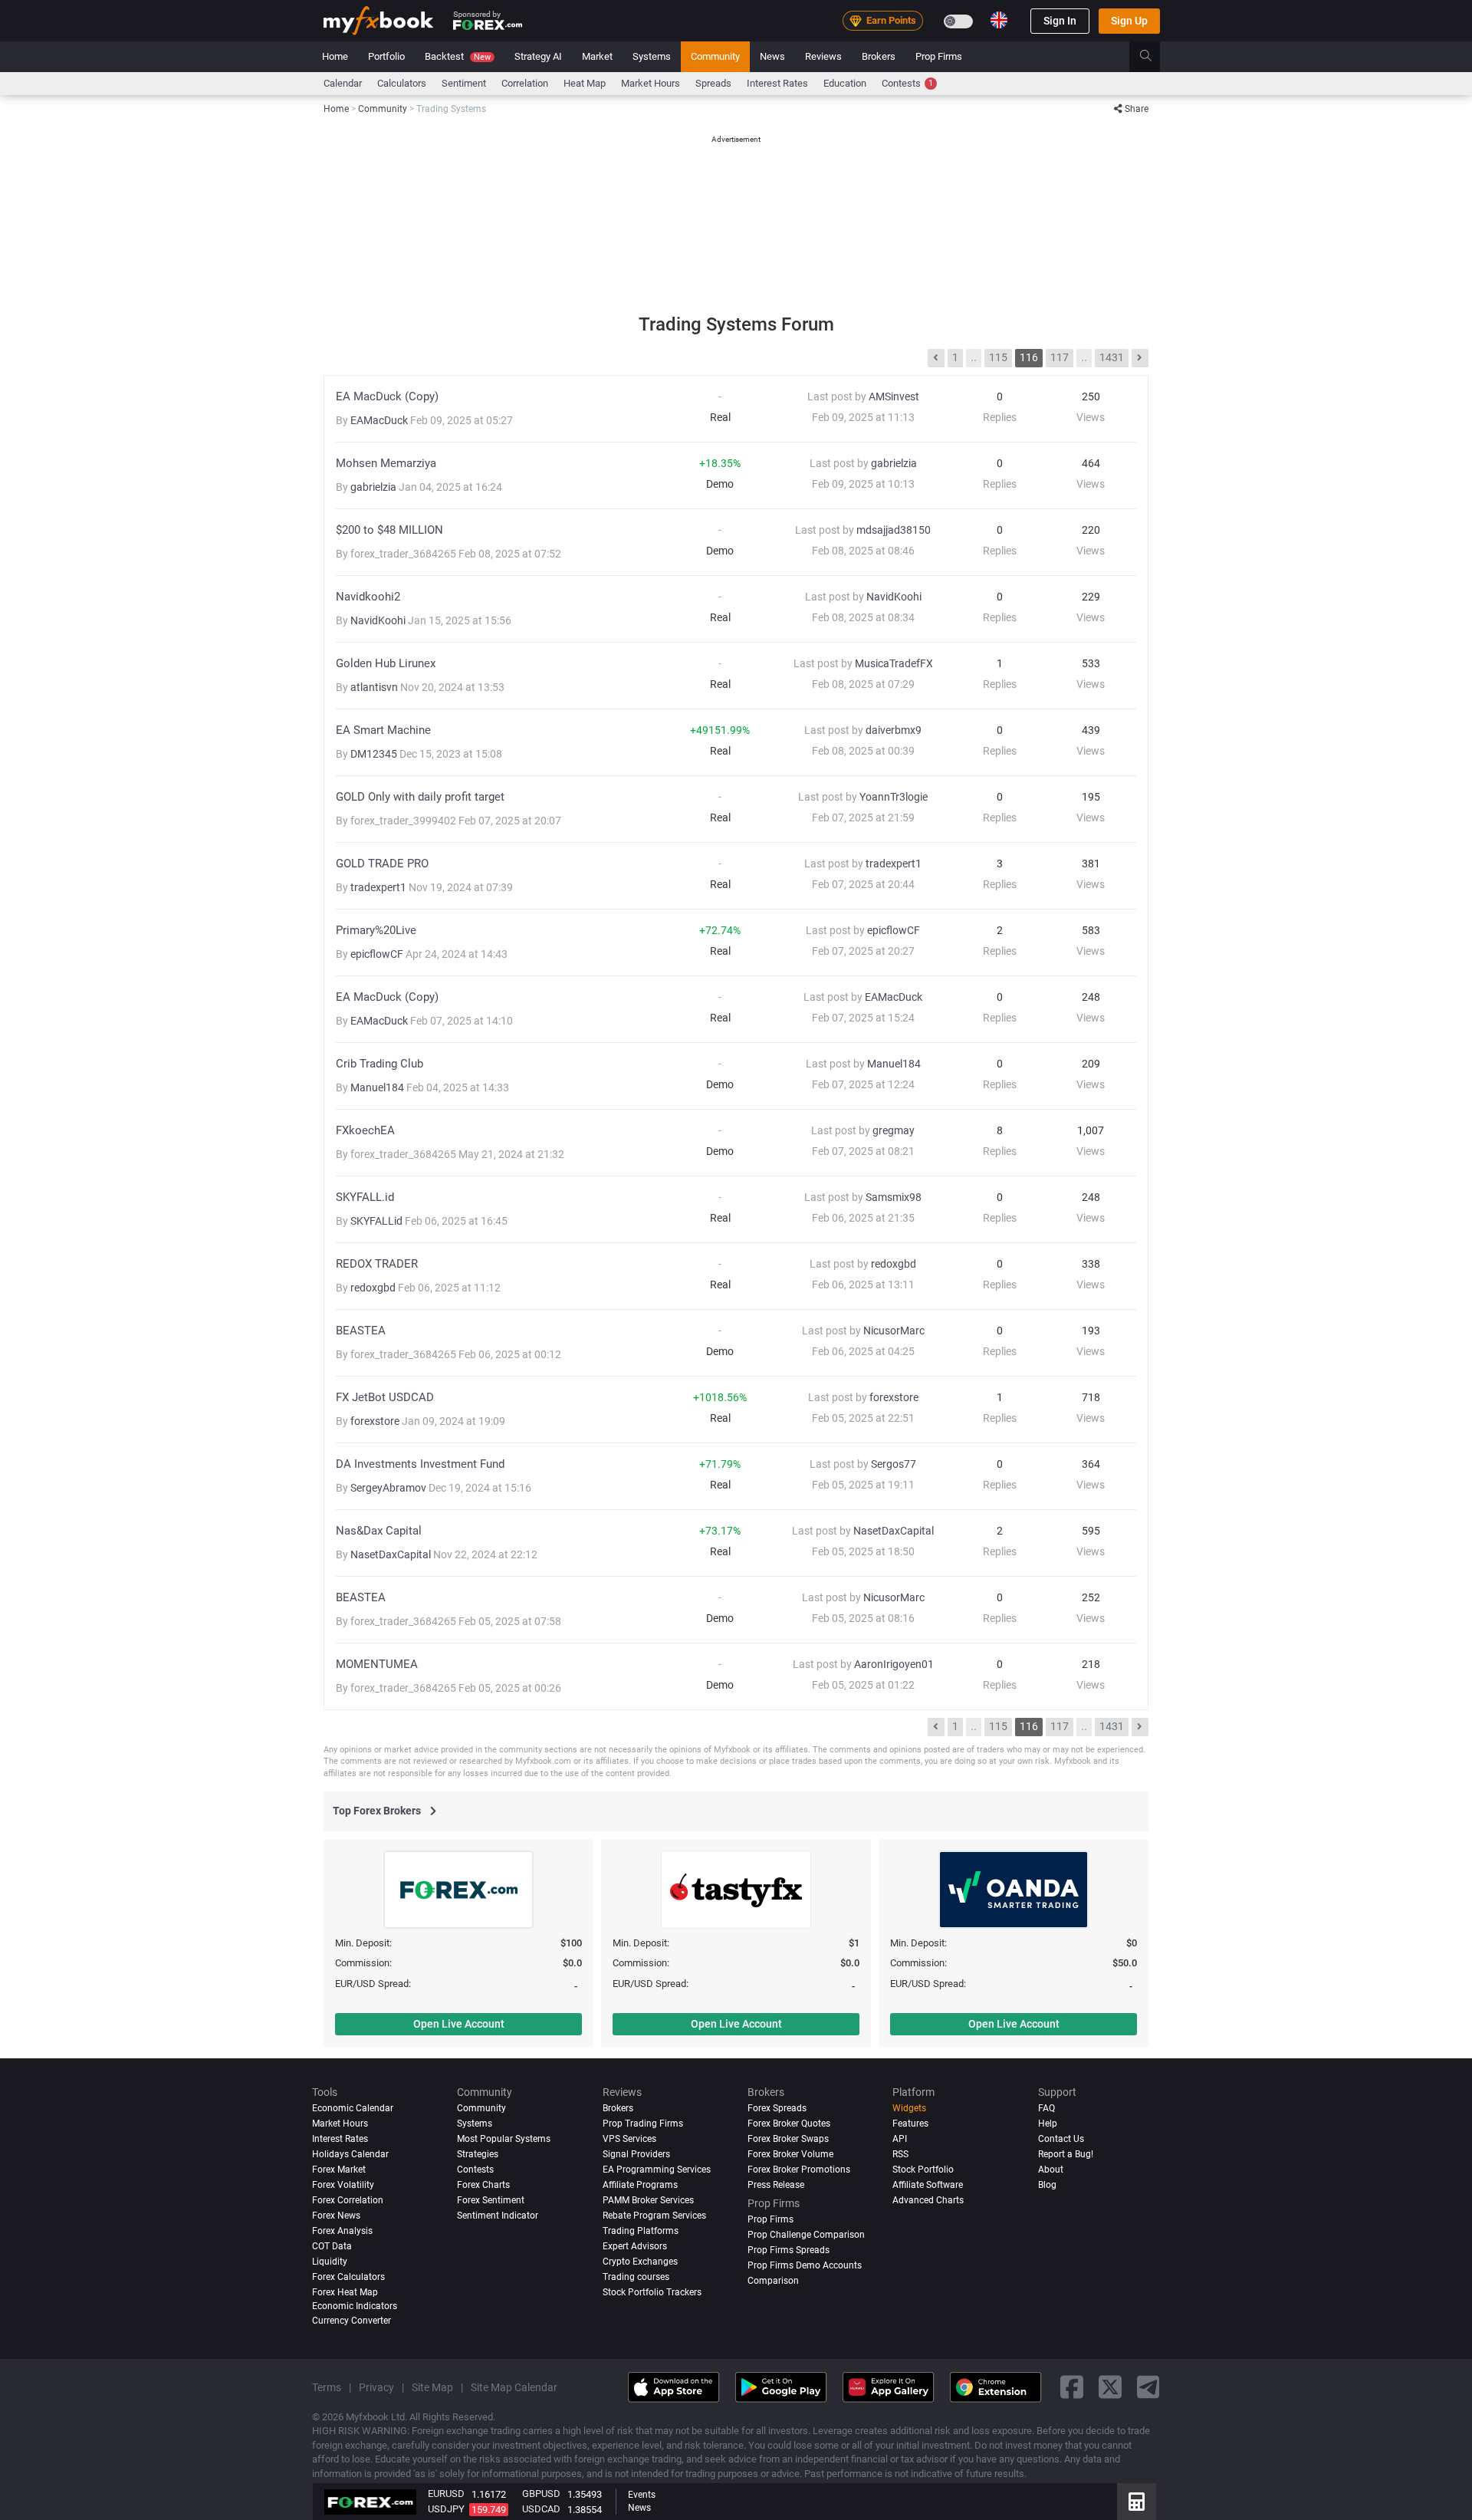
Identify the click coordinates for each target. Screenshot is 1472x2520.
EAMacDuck (380, 420)
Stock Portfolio (923, 2170)
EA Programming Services (657, 2170)
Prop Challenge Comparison (806, 2235)
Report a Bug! (1066, 2154)
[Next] (1140, 358)
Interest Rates (777, 83)
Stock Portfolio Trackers (652, 2292)
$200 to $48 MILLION (389, 530)
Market (597, 56)
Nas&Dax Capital (379, 1531)
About (1051, 2170)
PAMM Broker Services (648, 2200)
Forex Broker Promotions (799, 2170)
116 (1029, 357)
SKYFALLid (378, 1221)
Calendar (343, 83)
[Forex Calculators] (1137, 2502)
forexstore (376, 1421)
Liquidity (330, 2262)
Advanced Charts (928, 2200)
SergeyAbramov (389, 1488)
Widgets (909, 2108)
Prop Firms (939, 56)
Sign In (1060, 21)
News (772, 56)
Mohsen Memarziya (386, 464)
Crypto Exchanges (640, 2262)
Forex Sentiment (491, 2200)
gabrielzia (375, 487)
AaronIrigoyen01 (894, 1664)
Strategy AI (538, 56)
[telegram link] (1148, 2388)
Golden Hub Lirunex (386, 664)
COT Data (332, 2246)
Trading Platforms (641, 2231)
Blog (1047, 2185)
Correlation (525, 83)
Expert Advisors (635, 2246)
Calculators (402, 83)
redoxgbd (374, 1288)
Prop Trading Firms (643, 2124)
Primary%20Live (376, 931)
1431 (1112, 357)
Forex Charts (483, 2185)
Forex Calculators (348, 2277)
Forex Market (339, 2170)
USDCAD (541, 2509)
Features (910, 2124)
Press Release (776, 2185)
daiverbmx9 (894, 730)
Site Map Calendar (514, 2387)
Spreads (713, 83)
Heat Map (585, 83)
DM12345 (375, 754)
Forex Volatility (343, 2185)
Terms (327, 2387)
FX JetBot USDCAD (385, 1398)
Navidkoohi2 (368, 597)
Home (335, 56)
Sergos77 (894, 1464)
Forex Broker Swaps (788, 2139)
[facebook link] (1072, 2388)
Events (642, 2495)
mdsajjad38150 (894, 530)
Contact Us (1061, 2139)
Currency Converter (352, 2321)
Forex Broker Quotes (789, 2124)
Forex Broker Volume (790, 2154)
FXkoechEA (365, 1131)
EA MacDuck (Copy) (387, 397)
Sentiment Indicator (498, 2216)
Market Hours (651, 83)
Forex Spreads (777, 2108)
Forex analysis (342, 2231)
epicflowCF (378, 954)
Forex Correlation (348, 2200)
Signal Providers (636, 2154)
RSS (900, 2154)
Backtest (458, 56)
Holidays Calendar (350, 2154)
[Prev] (936, 358)
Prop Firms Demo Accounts (805, 2265)
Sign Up (1129, 21)
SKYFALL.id (365, 1197)
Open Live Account (459, 2024)
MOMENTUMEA (377, 1665)
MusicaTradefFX (894, 663)
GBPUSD (541, 2494)
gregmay (894, 1130)
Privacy (376, 2387)
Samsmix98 (894, 1197)
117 (1060, 357)
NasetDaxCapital (392, 1554)
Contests (907, 83)
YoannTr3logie (894, 797)
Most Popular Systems (504, 2139)
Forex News (336, 2216)
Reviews (823, 56)
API (900, 2139)
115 (998, 357)
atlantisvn (375, 687)
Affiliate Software (928, 2185)
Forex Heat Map (345, 2292)
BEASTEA (361, 1331)
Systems (652, 56)
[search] (1154, 57)
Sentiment (464, 83)
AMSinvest (894, 396)
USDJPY (446, 2509)
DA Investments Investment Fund (420, 1464)
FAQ (1046, 2108)
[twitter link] (1110, 2388)
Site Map (432, 2387)
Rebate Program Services (654, 2216)
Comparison (773, 2281)
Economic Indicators (355, 2306)
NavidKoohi (379, 620)
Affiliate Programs (640, 2185)
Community (715, 56)
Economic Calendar (353, 2108)
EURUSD (446, 2494)
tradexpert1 (379, 887)
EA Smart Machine (383, 730)
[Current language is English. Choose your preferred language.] (999, 20)
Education (845, 83)
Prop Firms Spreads (789, 2250)
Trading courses (636, 2277)
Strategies (478, 2154)
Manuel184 (378, 1087)
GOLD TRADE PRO (382, 864)
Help (1048, 2124)
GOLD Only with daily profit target (420, 797)
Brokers (879, 56)
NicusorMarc (894, 1331)
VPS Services (629, 2139)
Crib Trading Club (379, 1064)
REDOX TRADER (377, 1264)
